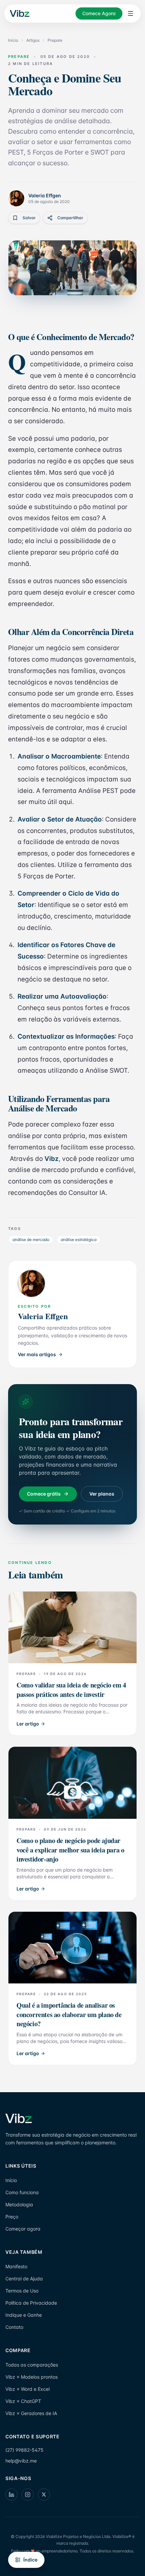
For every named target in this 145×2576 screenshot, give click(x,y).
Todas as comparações (32, 2365)
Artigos (33, 40)
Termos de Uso (22, 2291)
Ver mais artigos (37, 1354)
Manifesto (16, 2266)
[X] (44, 2495)
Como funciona (22, 2192)
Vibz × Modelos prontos (32, 2377)
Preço (12, 2217)
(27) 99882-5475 (24, 2450)
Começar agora (23, 2229)
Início (13, 40)
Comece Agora (99, 13)
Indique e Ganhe (24, 2315)
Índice (30, 2560)
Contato (14, 2327)
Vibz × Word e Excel (27, 2389)
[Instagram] (28, 2495)
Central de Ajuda (24, 2279)
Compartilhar (70, 218)
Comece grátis (44, 1494)
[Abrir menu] (130, 13)
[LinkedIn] (11, 2495)
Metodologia (19, 2204)
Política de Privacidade (31, 2303)
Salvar (29, 218)
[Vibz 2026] (19, 14)
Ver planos (102, 1494)
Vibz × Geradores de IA (31, 2413)
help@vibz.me (21, 2461)
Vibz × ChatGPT (23, 2401)
